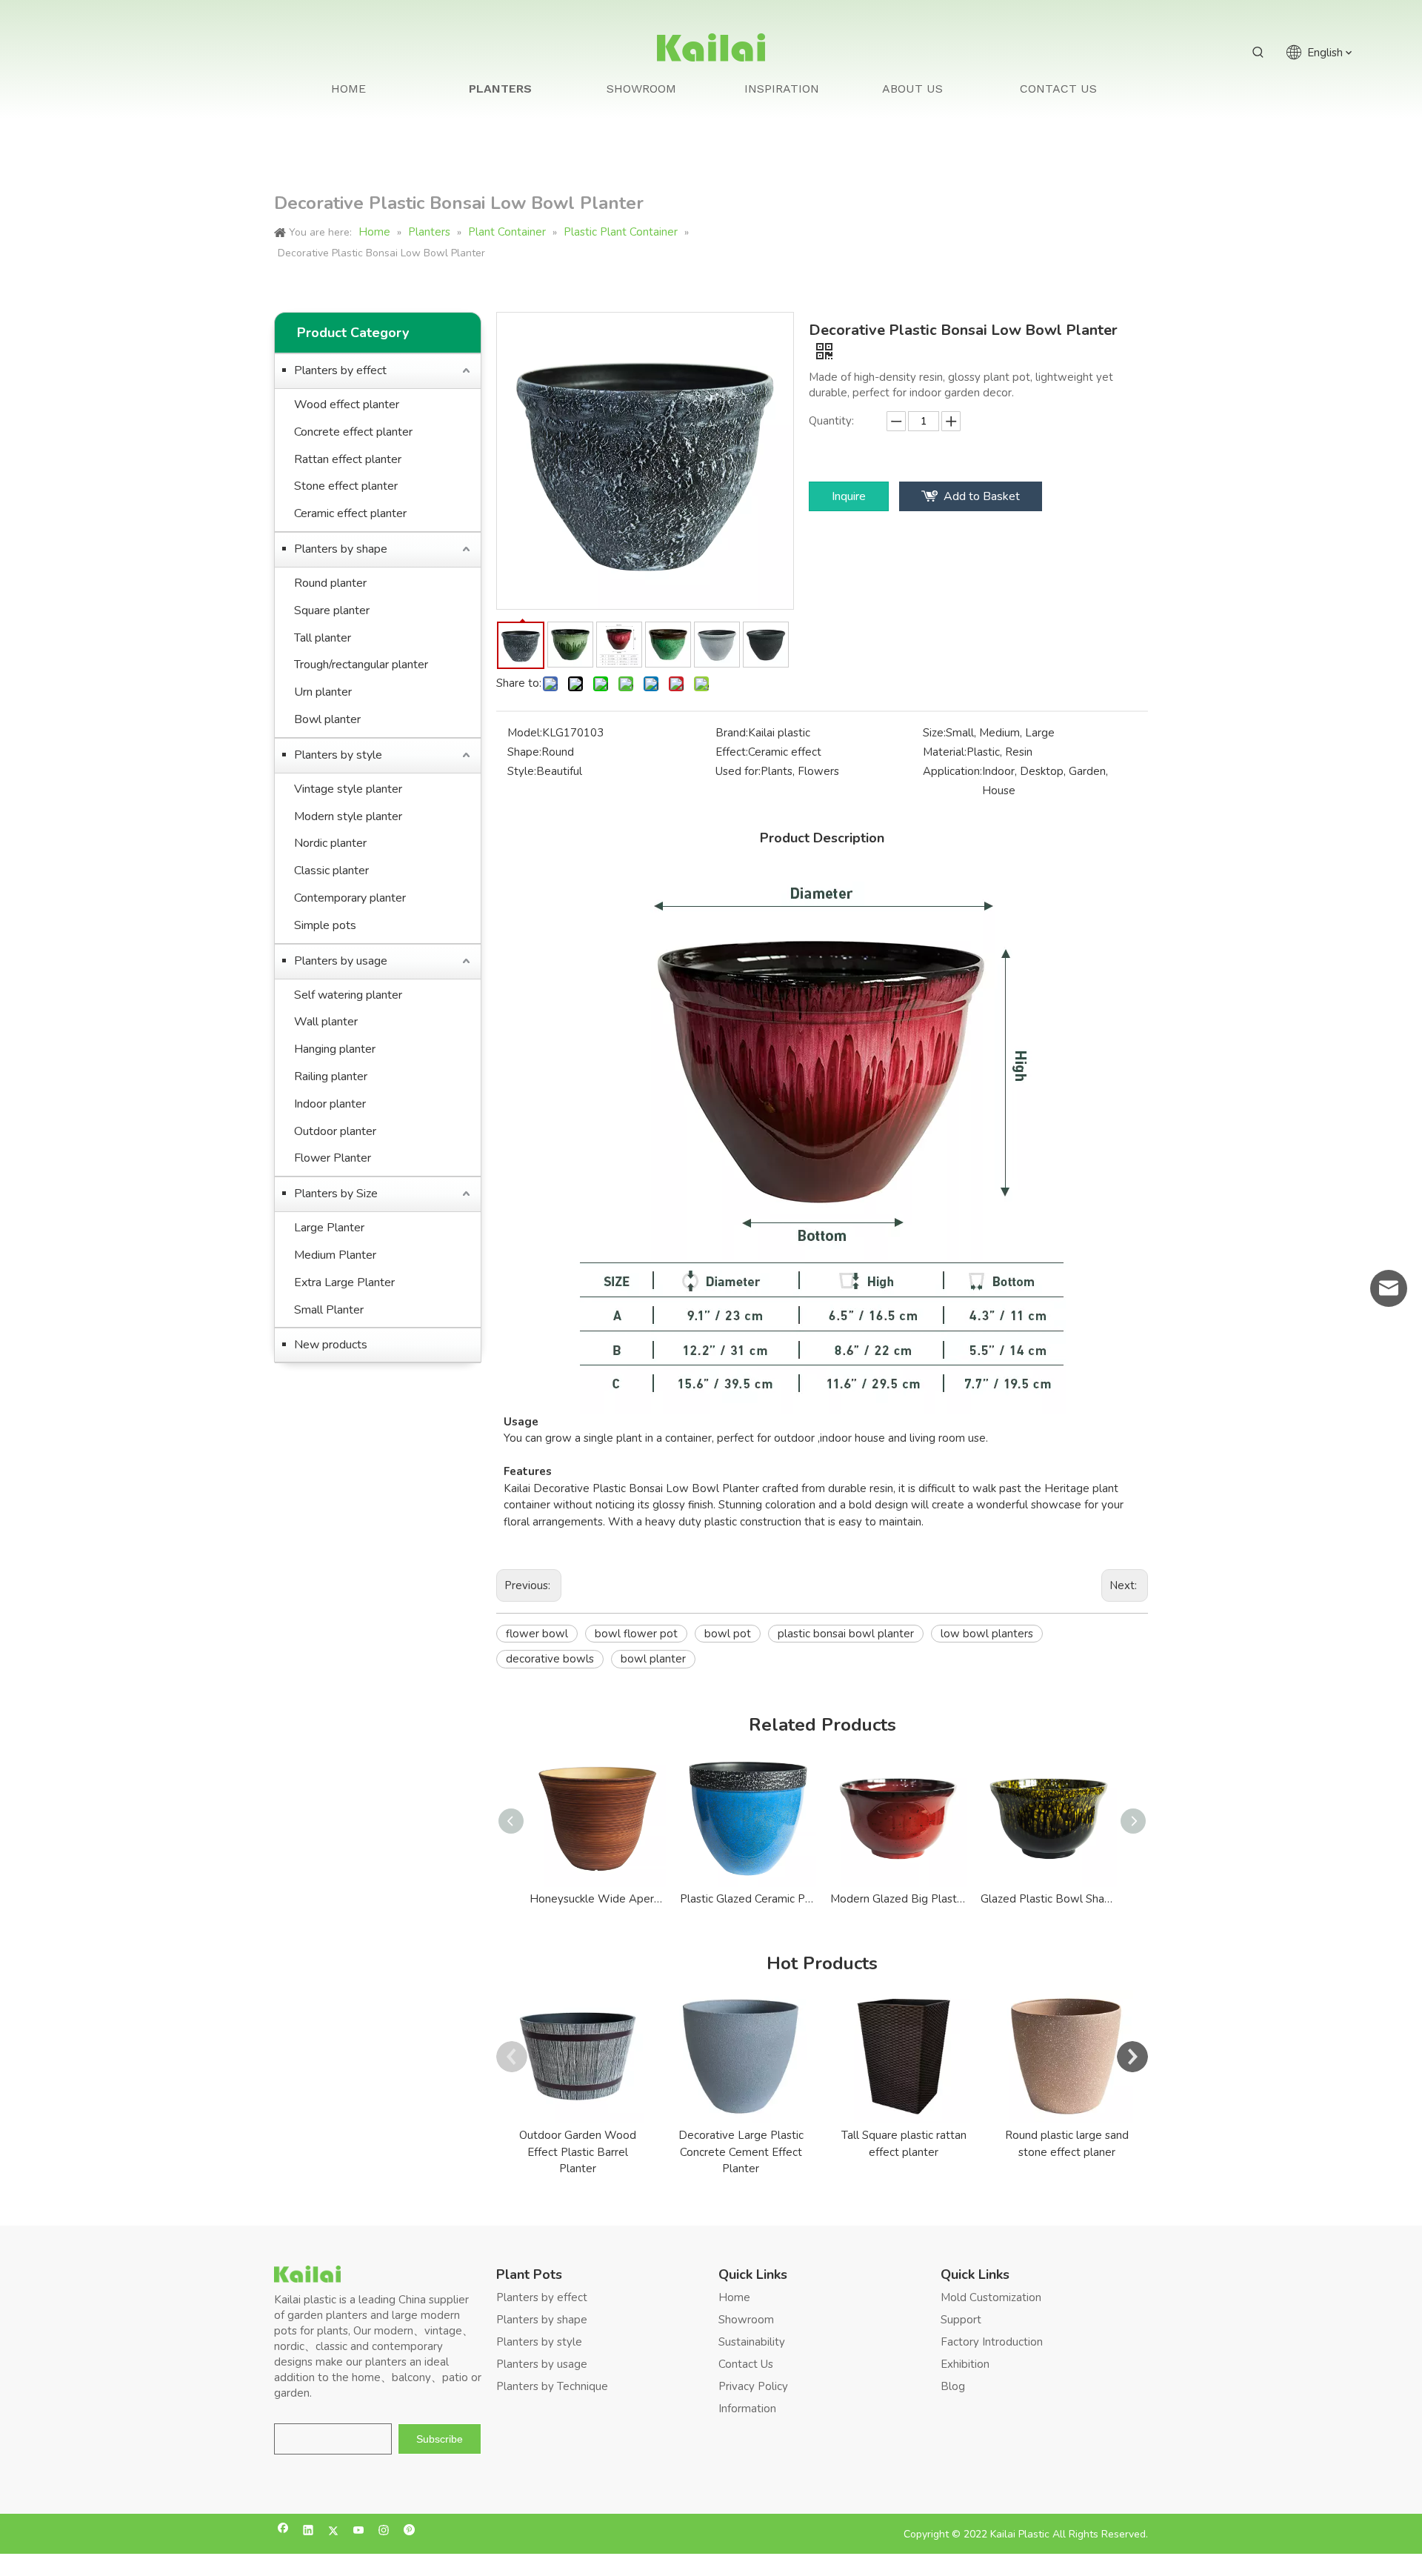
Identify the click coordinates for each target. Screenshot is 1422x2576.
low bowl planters (987, 1634)
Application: (952, 771)
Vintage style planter (348, 789)
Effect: (732, 752)
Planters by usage (341, 961)
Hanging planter (335, 1049)
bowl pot (728, 1634)
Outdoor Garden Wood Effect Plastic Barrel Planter (578, 2152)
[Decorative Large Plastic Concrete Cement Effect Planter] (741, 2057)
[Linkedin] (308, 2532)
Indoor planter (330, 1104)
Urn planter (323, 692)
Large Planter (329, 1228)
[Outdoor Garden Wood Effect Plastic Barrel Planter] (578, 2057)
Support (961, 2320)
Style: (522, 771)
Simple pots (325, 925)
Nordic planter (330, 843)
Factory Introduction (992, 2342)
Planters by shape (341, 549)
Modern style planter (348, 816)
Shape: (524, 752)
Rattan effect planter (348, 459)
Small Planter (329, 1310)
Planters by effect (340, 370)
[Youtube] (359, 2532)
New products (331, 1345)
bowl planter (653, 1659)
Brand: (732, 733)
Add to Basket (982, 496)
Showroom (746, 2320)
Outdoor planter (335, 1131)
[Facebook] (283, 2532)
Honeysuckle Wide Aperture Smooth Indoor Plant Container (597, 1899)
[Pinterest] (409, 2532)
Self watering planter (348, 995)
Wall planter (326, 1022)
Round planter (330, 583)
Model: (525, 733)
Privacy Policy (753, 2386)
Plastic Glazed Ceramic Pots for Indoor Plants (748, 1899)
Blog (953, 2386)
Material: (945, 752)
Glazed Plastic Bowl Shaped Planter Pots (1048, 1899)
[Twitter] (334, 2532)
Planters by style (338, 755)
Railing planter (331, 1076)
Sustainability (752, 2342)
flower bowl (537, 1634)
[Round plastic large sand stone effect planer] (1066, 2057)
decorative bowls (550, 1659)
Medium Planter (335, 1255)
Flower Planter (333, 1158)
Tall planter (323, 638)
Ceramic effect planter (350, 513)
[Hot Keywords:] (1258, 53)
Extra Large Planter (344, 1282)
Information (747, 2409)
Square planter (332, 610)
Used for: (738, 771)
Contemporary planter (350, 898)
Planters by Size (336, 1194)
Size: (934, 733)
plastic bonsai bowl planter (846, 1634)
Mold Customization (991, 2297)
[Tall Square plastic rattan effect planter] (904, 2057)
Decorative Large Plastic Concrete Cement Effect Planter (741, 2152)
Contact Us (746, 2364)
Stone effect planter (346, 486)
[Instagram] (384, 2532)
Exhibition (965, 2364)
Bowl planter (327, 719)
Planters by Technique (552, 2386)
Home (734, 2297)
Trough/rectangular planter (361, 665)
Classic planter (331, 871)
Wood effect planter (347, 405)
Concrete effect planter (353, 432)
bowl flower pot (636, 1634)
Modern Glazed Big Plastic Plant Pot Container (898, 1899)
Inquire (849, 496)
